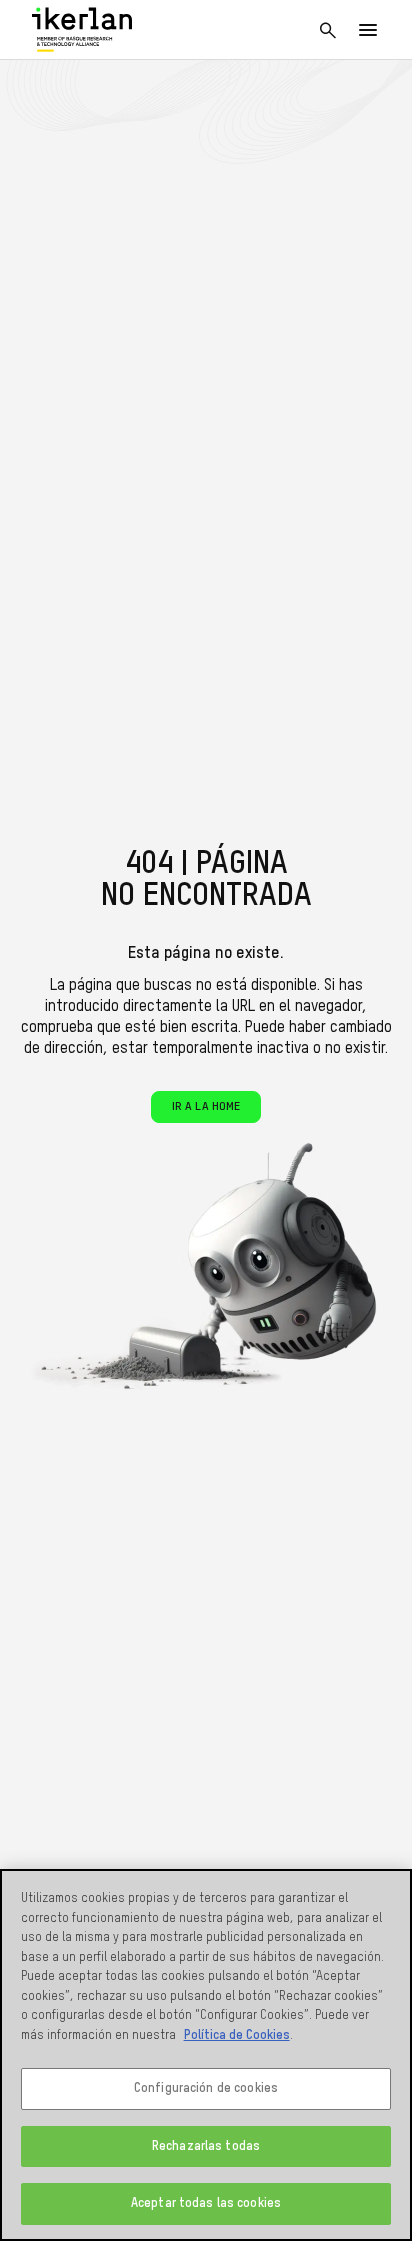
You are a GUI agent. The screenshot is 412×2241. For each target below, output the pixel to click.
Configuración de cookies (206, 2088)
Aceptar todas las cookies (206, 2203)
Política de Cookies (237, 2035)
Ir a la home (206, 1107)
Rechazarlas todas (206, 2146)
